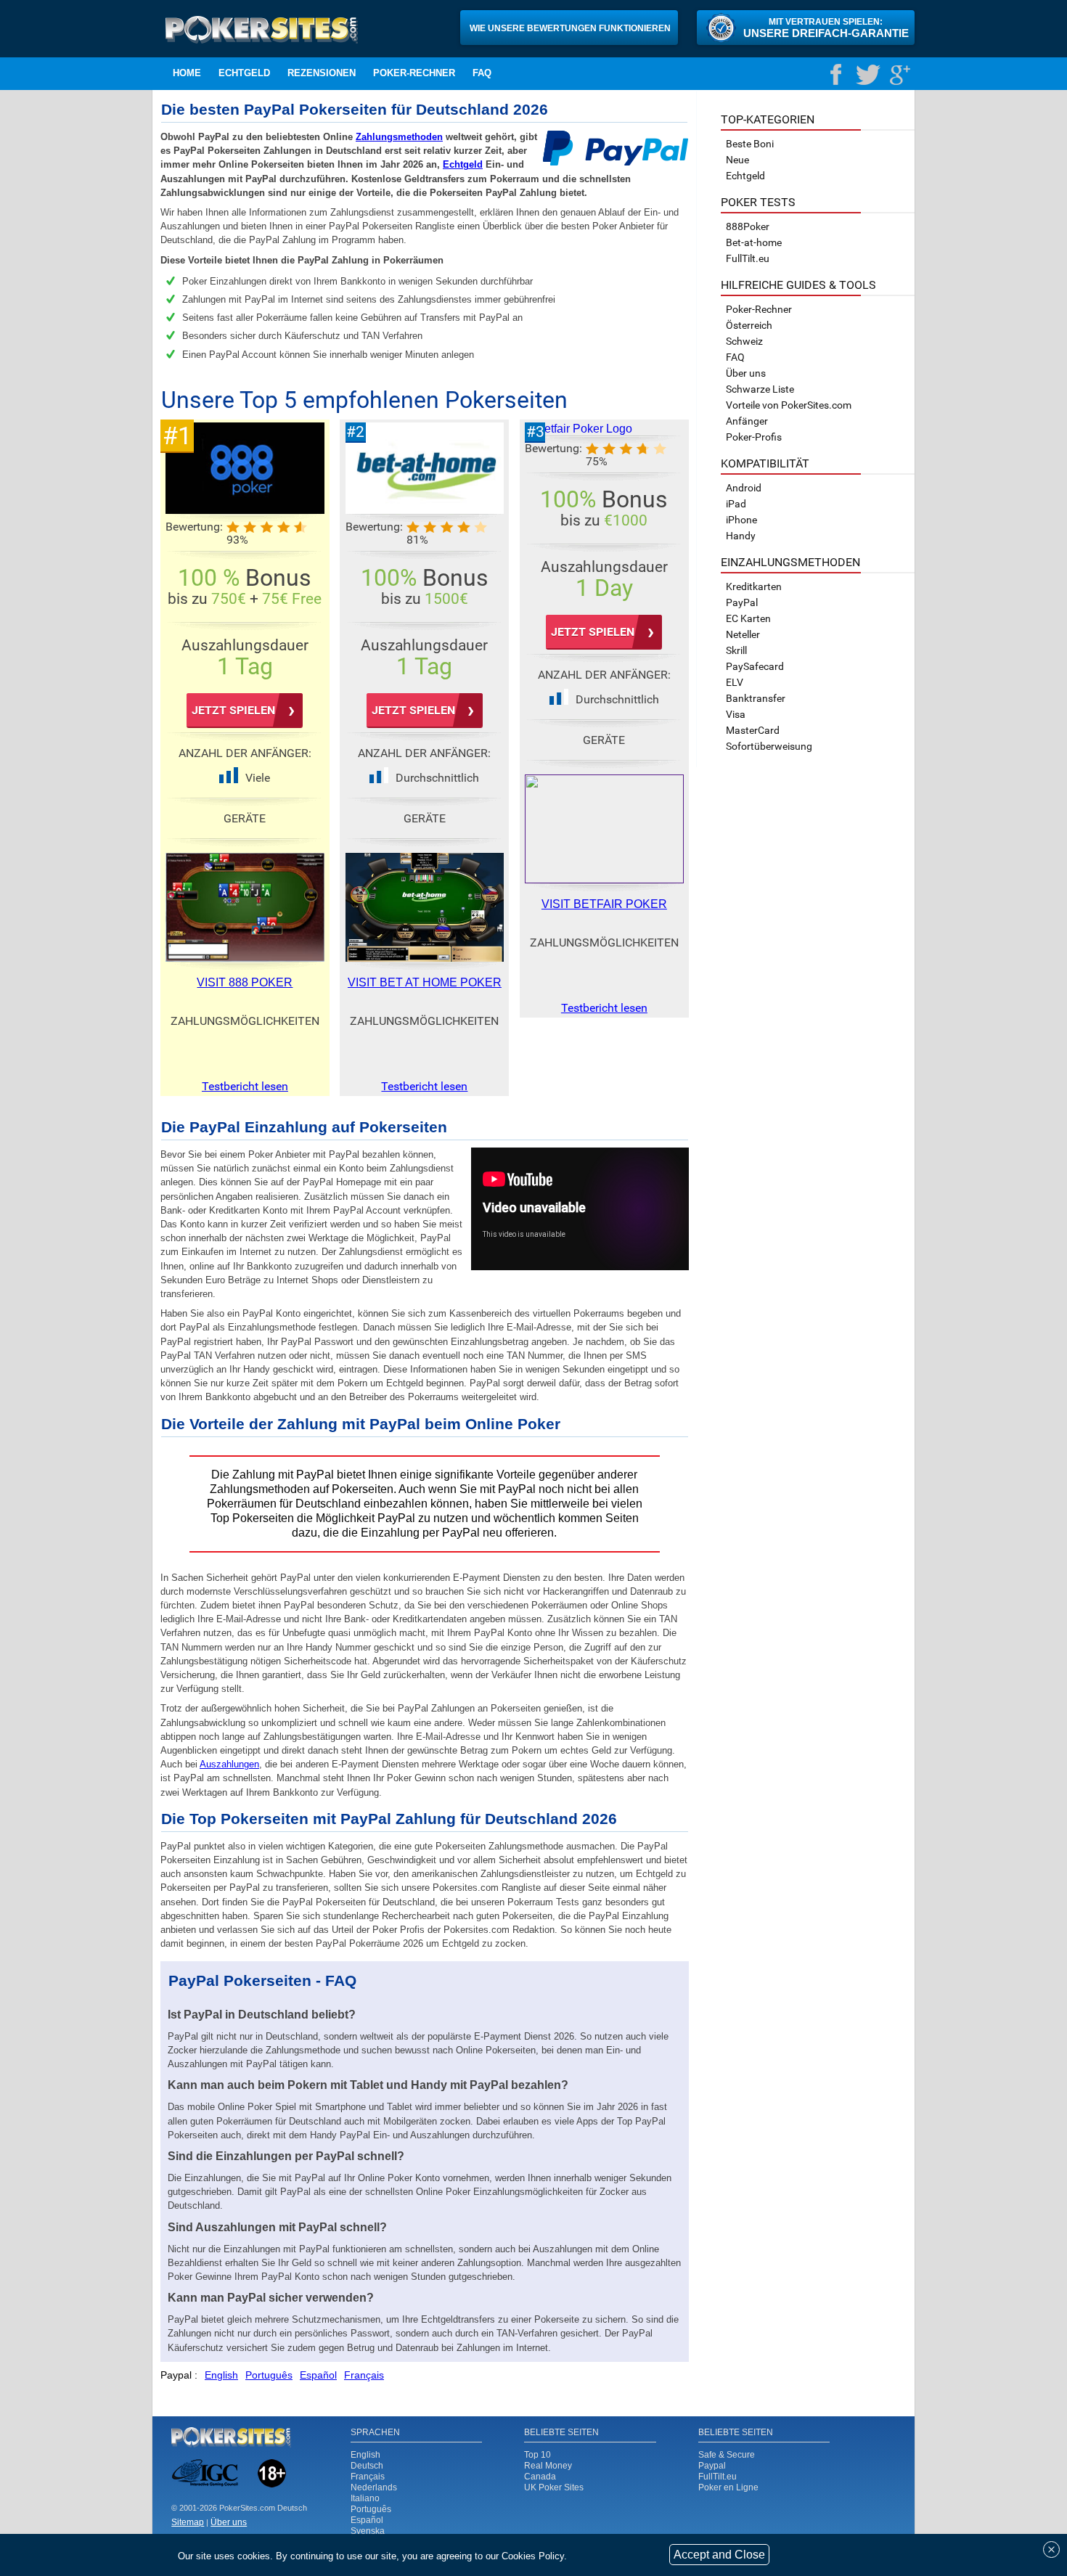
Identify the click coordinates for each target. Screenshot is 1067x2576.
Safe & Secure (727, 2455)
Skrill (736, 650)
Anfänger (747, 421)
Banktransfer (756, 698)
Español (367, 2520)
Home (187, 73)
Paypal (712, 2466)
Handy (741, 536)
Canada (540, 2477)
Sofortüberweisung (769, 746)
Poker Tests (758, 202)
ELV (735, 682)
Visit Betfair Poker (604, 904)
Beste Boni (750, 144)
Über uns (746, 373)
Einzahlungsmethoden (790, 562)
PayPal (742, 602)
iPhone (741, 520)
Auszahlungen (229, 1764)
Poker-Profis (754, 437)
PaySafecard (755, 666)
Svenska (368, 2531)
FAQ (482, 73)
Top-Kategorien (768, 119)
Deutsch (367, 2466)
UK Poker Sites (554, 2487)
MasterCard (753, 730)
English (365, 2455)
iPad (736, 504)
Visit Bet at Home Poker (425, 982)
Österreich (749, 325)
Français (368, 2477)
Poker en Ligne (728, 2487)
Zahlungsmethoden (399, 137)
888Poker (748, 226)
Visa (736, 714)
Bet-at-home (754, 242)
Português (371, 2509)
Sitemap (188, 2522)
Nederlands (374, 2487)
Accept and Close (719, 2555)
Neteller (743, 634)
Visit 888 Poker (245, 982)
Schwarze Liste (760, 389)
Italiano (365, 2498)
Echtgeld (244, 73)
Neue (737, 160)
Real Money (548, 2466)
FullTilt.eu (718, 2477)
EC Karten (748, 618)
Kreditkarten (754, 586)
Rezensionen (322, 73)
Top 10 (537, 2455)
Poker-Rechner (414, 73)
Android (744, 488)
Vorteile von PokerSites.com (789, 405)
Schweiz (744, 341)
